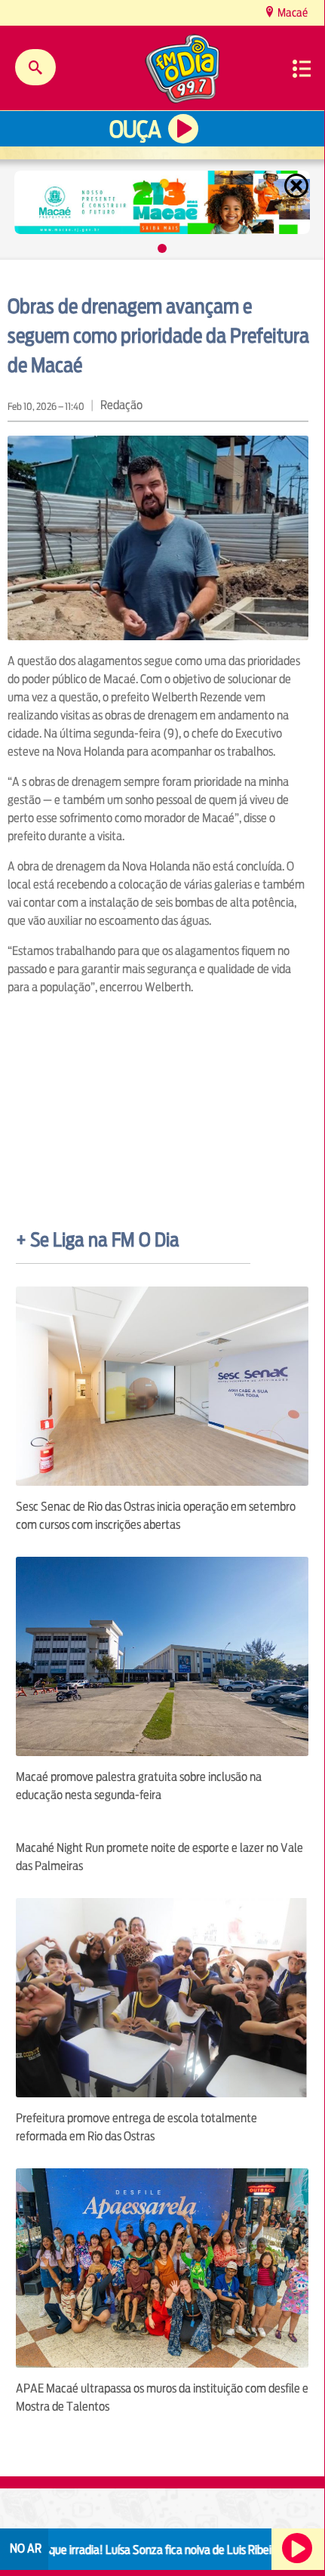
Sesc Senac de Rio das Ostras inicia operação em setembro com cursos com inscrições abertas (156, 1516)
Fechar (298, 186)
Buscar (35, 67)
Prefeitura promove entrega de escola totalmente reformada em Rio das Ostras (136, 2127)
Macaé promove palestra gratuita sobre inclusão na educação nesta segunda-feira (139, 1786)
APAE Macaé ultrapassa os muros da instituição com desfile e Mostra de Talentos (162, 2397)
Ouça (135, 129)
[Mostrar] (162, 248)
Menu (302, 69)
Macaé (291, 12)
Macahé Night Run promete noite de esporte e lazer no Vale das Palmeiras (159, 1857)
